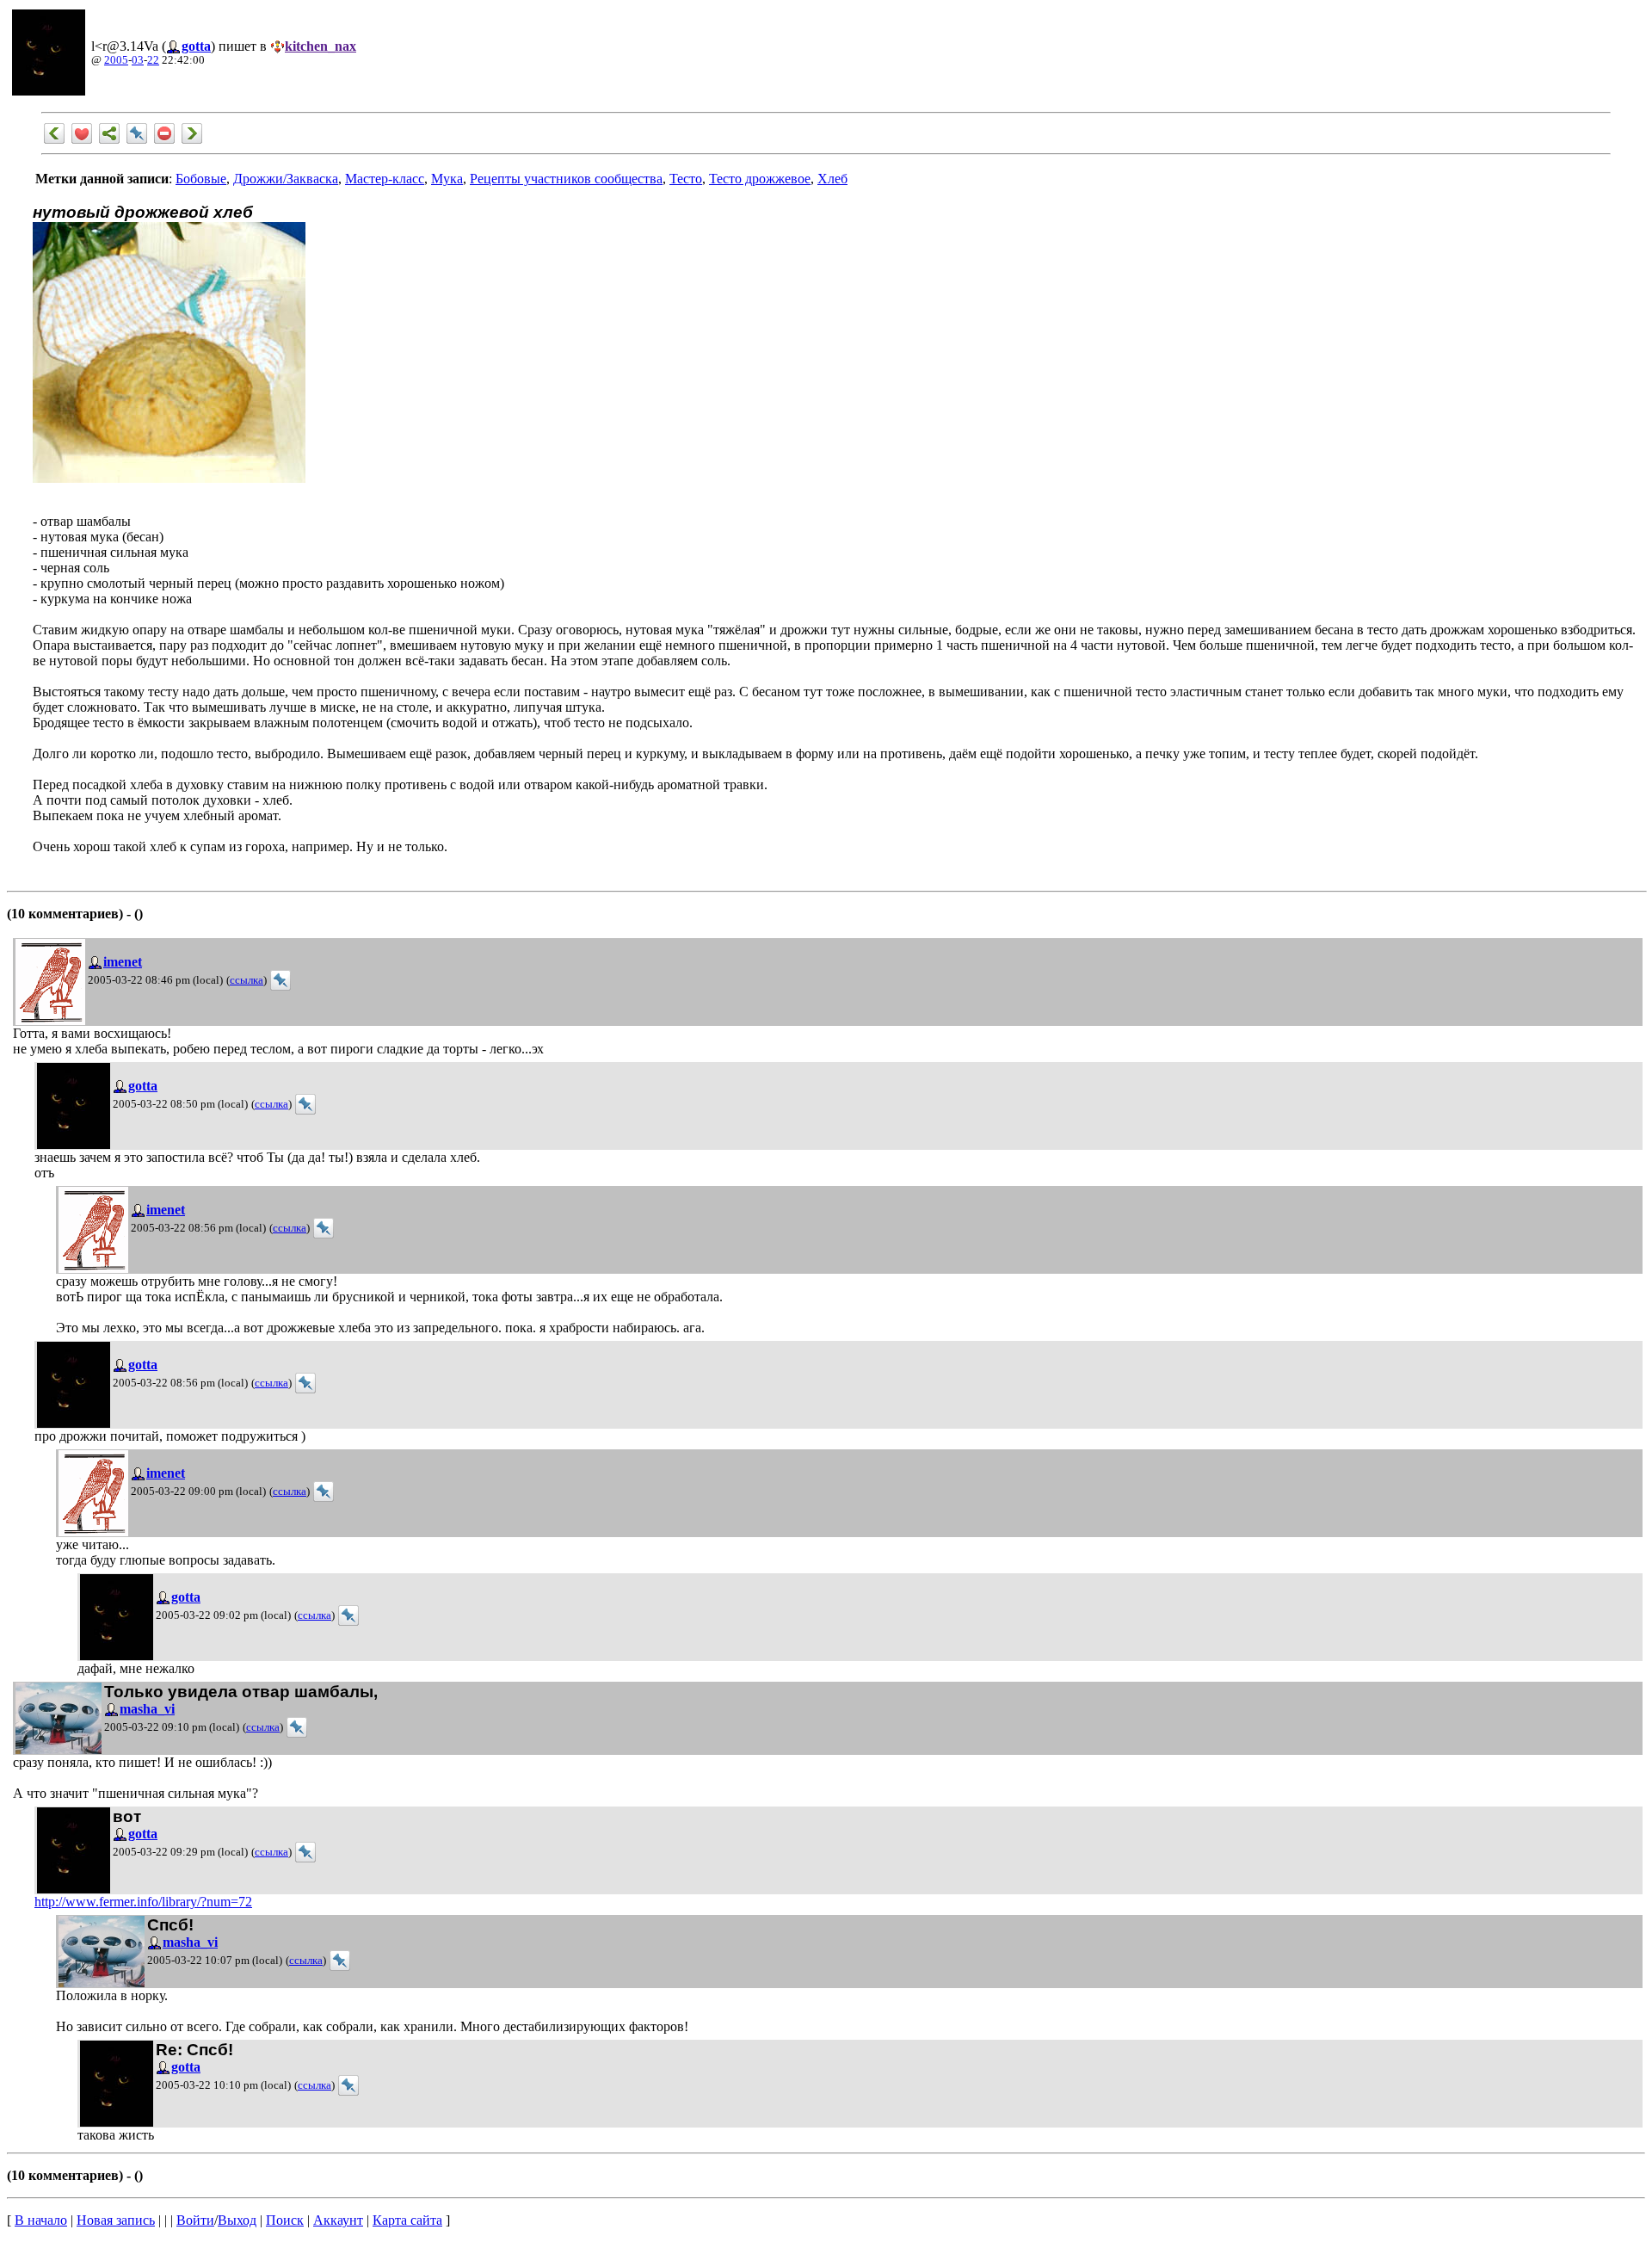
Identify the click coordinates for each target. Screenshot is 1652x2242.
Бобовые (201, 179)
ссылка (247, 980)
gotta (196, 46)
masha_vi (147, 1709)
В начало (41, 2220)
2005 (116, 60)
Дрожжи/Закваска (286, 179)
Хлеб (832, 179)
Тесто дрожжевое (760, 179)
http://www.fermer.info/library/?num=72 (143, 1902)
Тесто (686, 179)
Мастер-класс (385, 179)
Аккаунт (338, 2220)
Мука (447, 179)
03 (138, 60)
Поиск (285, 2220)
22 (153, 60)
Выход (237, 2220)
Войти (195, 2220)
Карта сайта (407, 2220)
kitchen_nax (321, 46)
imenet (123, 962)
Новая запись (116, 2220)
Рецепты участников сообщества (566, 179)
